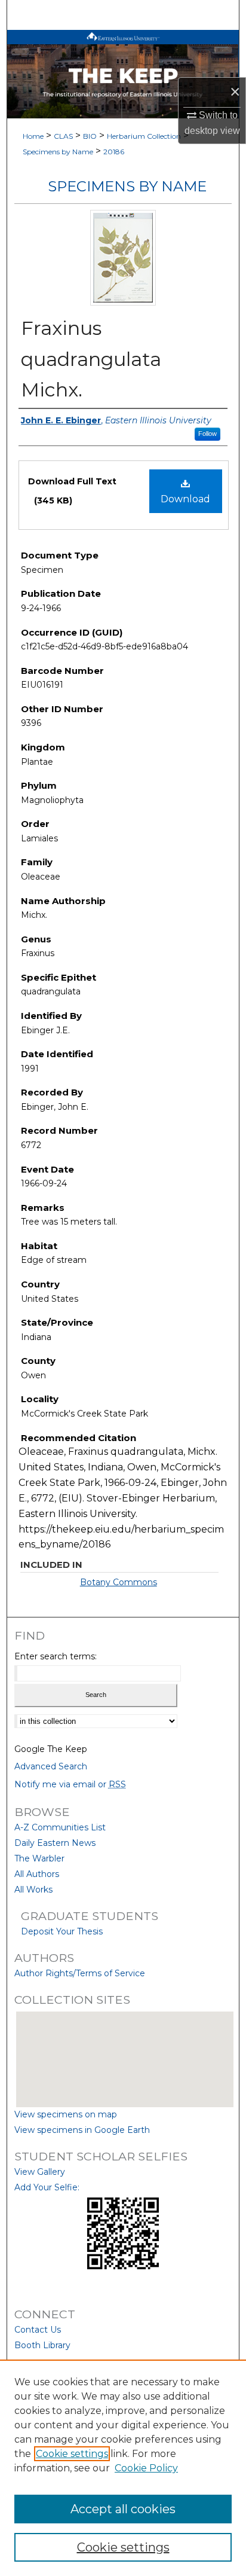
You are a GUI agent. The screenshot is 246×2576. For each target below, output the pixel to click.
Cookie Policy (146, 2468)
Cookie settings (72, 2454)
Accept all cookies (123, 2509)
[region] (123, 2468)
